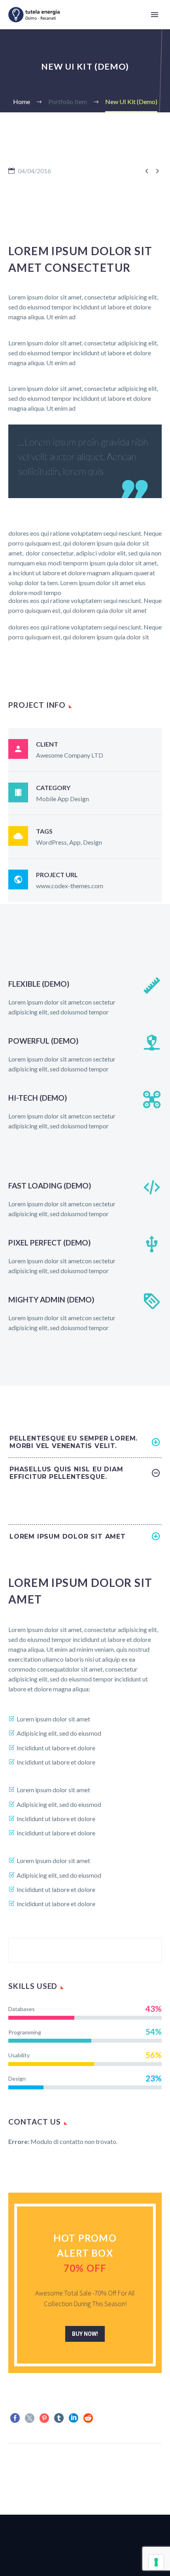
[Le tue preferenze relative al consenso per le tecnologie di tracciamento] (156, 2562)
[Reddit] (88, 2418)
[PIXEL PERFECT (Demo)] (85, 1255)
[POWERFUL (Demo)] (85, 1054)
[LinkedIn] (74, 2418)
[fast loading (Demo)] (85, 1198)
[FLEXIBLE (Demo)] (85, 997)
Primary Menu (155, 15)
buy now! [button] (85, 2334)
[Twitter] (30, 2418)
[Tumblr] (59, 2418)
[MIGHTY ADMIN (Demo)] (85, 1312)
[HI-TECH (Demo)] (85, 1111)
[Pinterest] (44, 2418)
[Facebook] (15, 2418)
